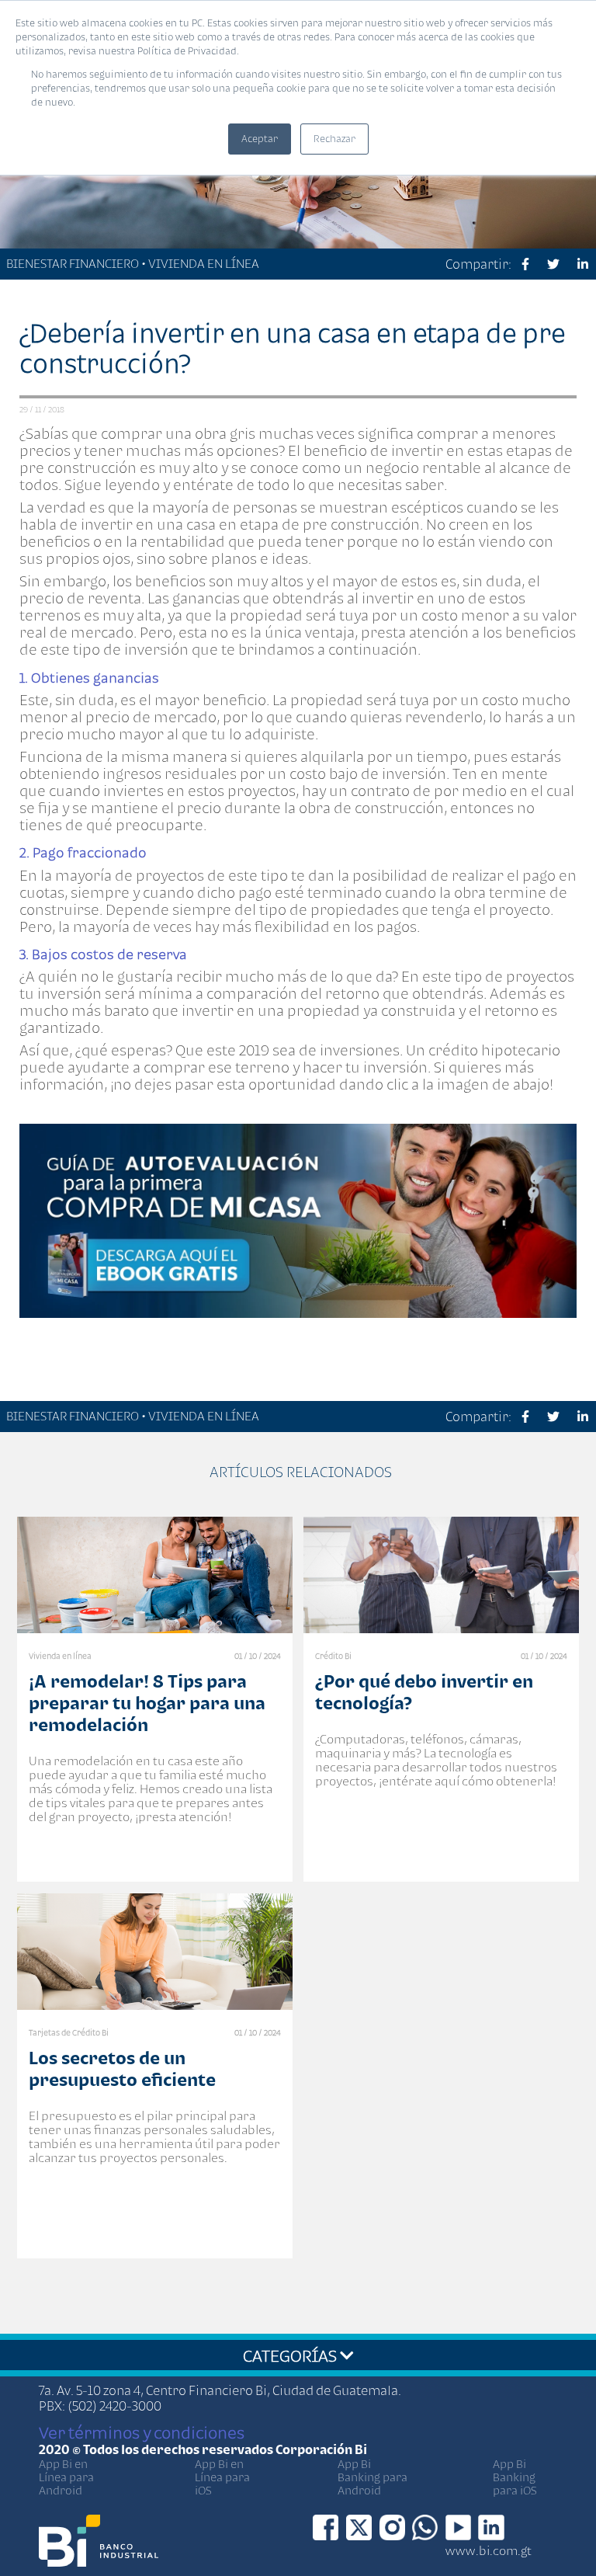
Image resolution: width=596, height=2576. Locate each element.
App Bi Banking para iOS (515, 2477)
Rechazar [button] (334, 139)
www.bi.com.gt (489, 2550)
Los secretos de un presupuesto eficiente (122, 2068)
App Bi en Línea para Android (66, 2477)
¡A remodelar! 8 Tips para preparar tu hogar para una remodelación (147, 1703)
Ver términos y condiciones (142, 2432)
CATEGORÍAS (291, 2355)
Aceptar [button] (260, 139)
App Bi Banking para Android (372, 2477)
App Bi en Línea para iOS (222, 2477)
